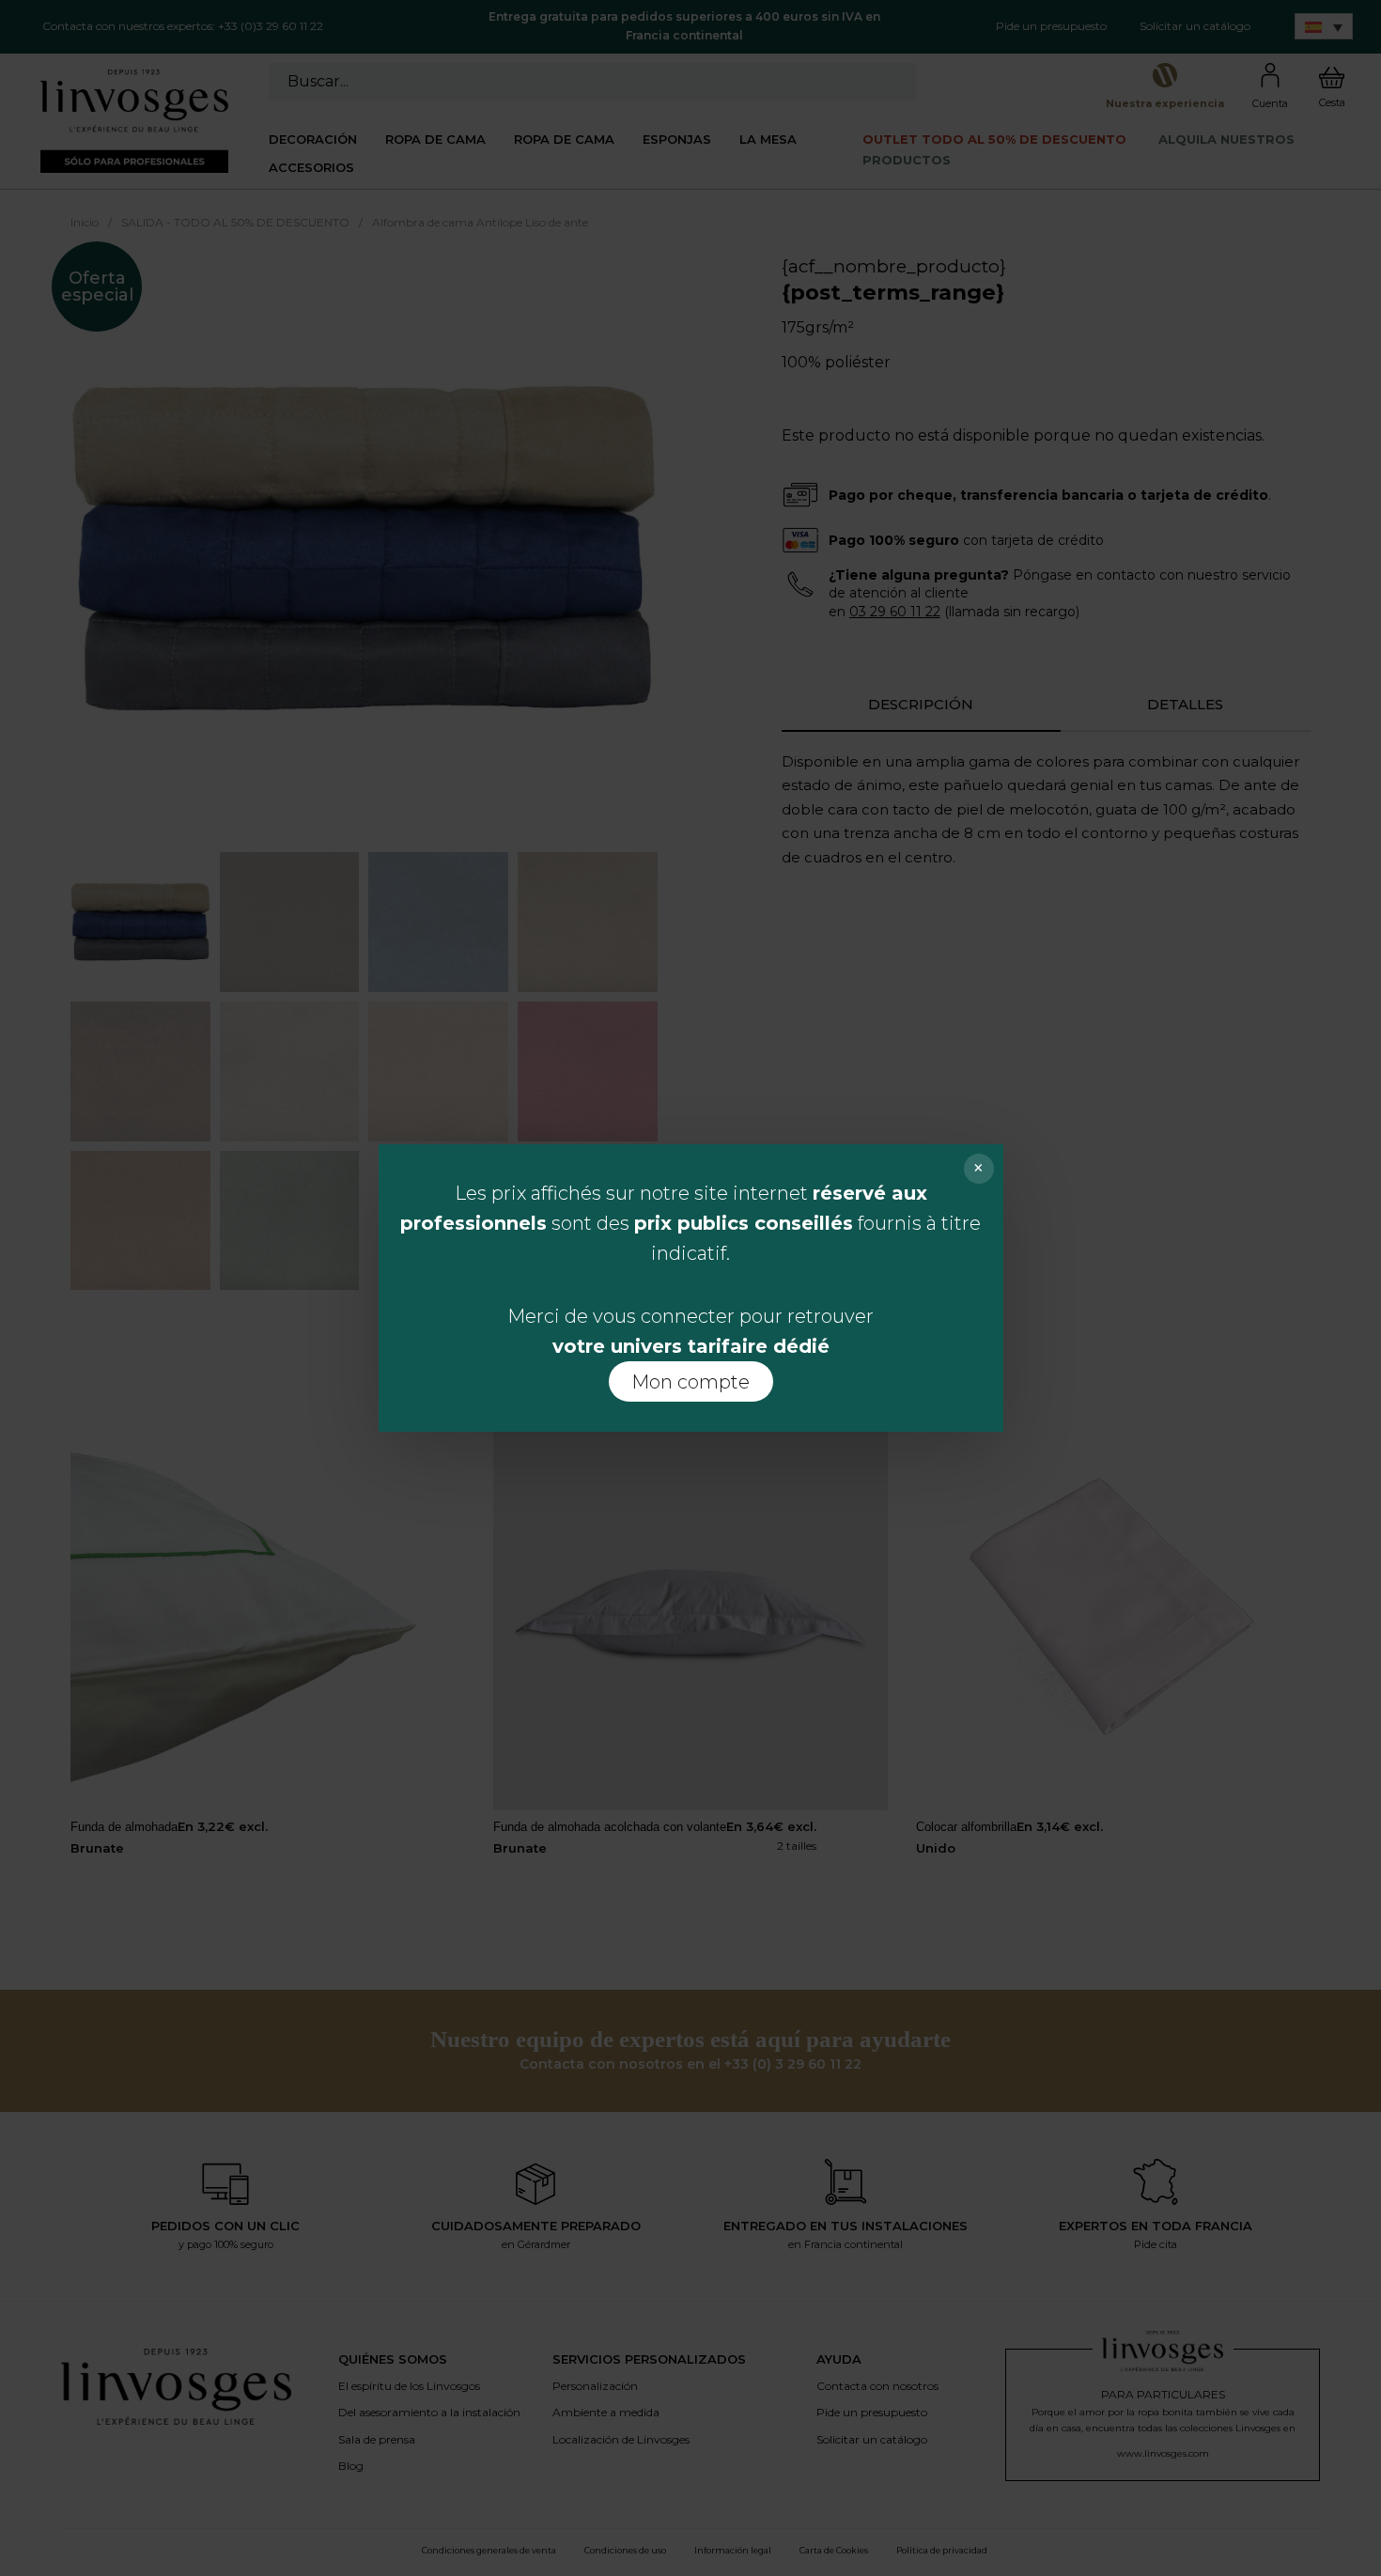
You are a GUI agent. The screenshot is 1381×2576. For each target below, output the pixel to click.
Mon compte (690, 1382)
